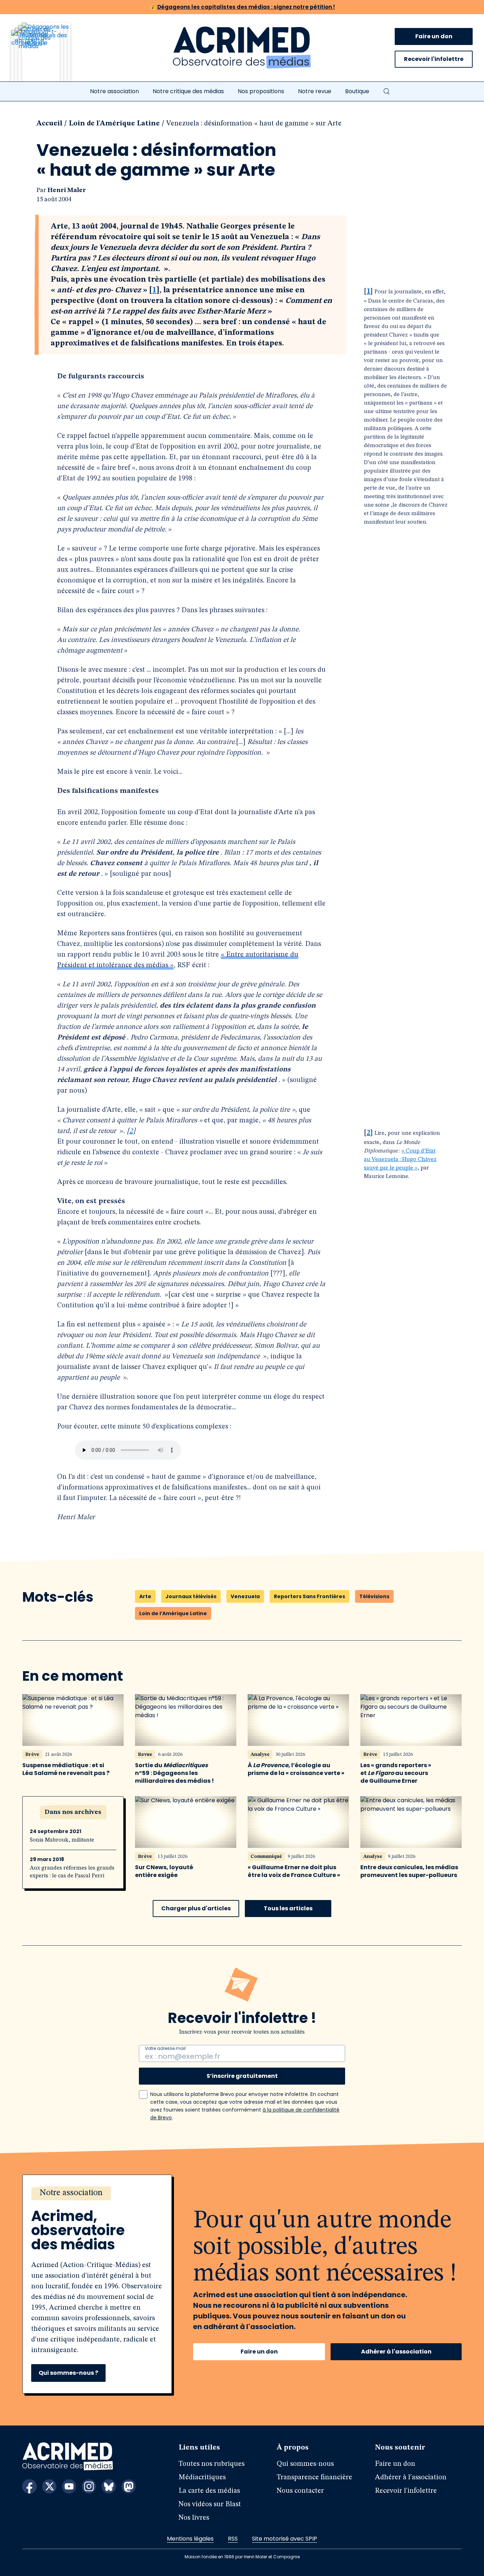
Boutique (357, 91)
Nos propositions (261, 91)
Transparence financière (314, 2478)
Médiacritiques (202, 2478)
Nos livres (194, 2518)
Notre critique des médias (188, 91)
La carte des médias (209, 2491)
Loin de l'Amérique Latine (114, 124)
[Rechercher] (387, 91)
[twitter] (49, 2486)
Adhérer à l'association (396, 2352)
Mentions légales (190, 2539)
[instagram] (89, 2486)
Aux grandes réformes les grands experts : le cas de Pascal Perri (72, 1872)
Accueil (49, 124)
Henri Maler (67, 190)
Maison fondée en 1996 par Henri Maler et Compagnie (242, 2557)
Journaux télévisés (191, 1596)
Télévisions (374, 1596)
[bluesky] (109, 2486)
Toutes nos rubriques (212, 2464)
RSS (233, 2539)
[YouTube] (69, 2486)
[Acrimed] (242, 48)
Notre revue (315, 91)
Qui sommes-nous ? (68, 2373)
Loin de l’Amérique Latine (173, 1613)
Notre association (114, 91)
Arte (145, 1596)
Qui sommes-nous (305, 2464)
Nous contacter (300, 2491)
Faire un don (434, 36)
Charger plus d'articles (196, 1908)
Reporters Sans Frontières (309, 1596)
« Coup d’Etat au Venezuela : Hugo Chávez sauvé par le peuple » (400, 1160)
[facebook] (29, 2486)
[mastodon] (129, 2486)
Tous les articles (288, 1908)
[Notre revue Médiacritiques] (50, 56)
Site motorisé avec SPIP (285, 2539)
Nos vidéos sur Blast (210, 2504)
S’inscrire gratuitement (242, 2076)
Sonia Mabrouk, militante (62, 1840)
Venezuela (245, 1596)
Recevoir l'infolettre (434, 59)
